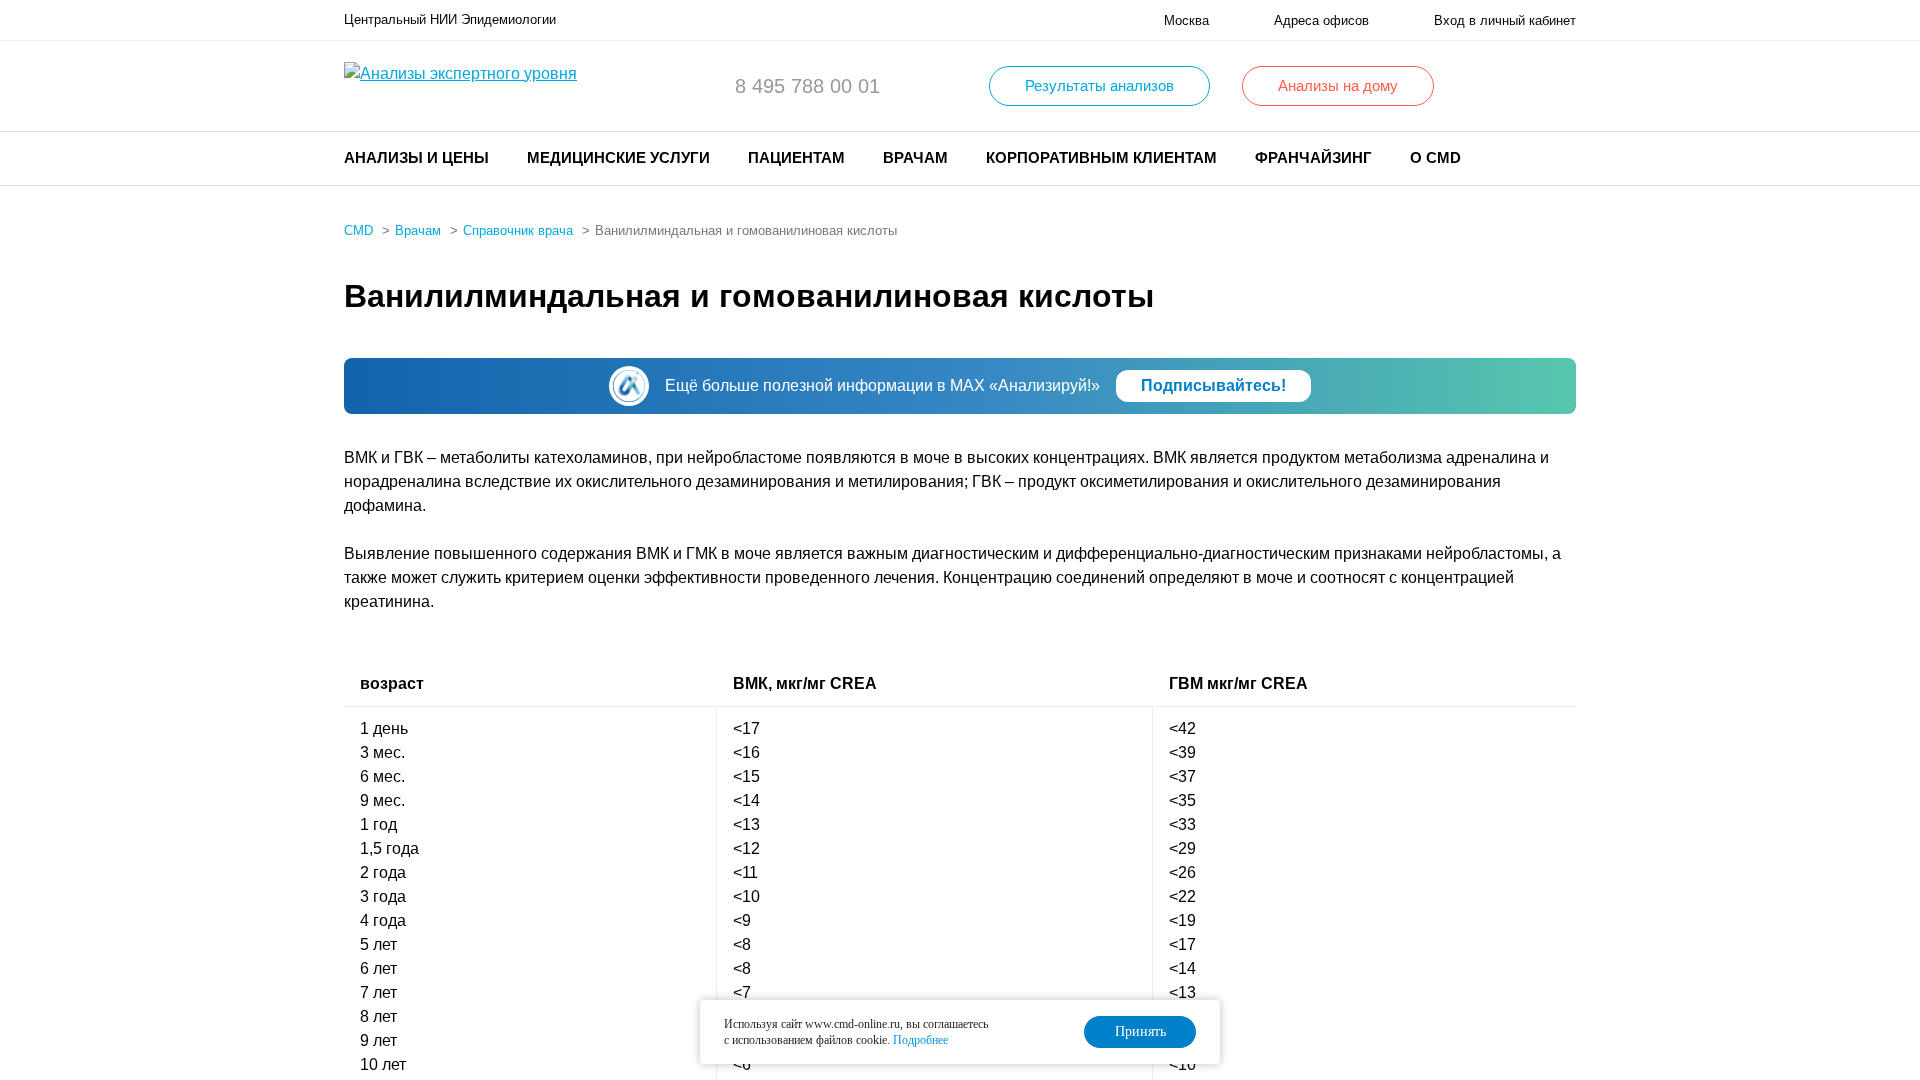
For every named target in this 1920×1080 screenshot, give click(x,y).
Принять (1140, 1031)
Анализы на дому (1338, 85)
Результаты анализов (1099, 85)
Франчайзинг (1313, 157)
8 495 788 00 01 (807, 86)
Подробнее (920, 1040)
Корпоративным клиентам (1101, 157)
